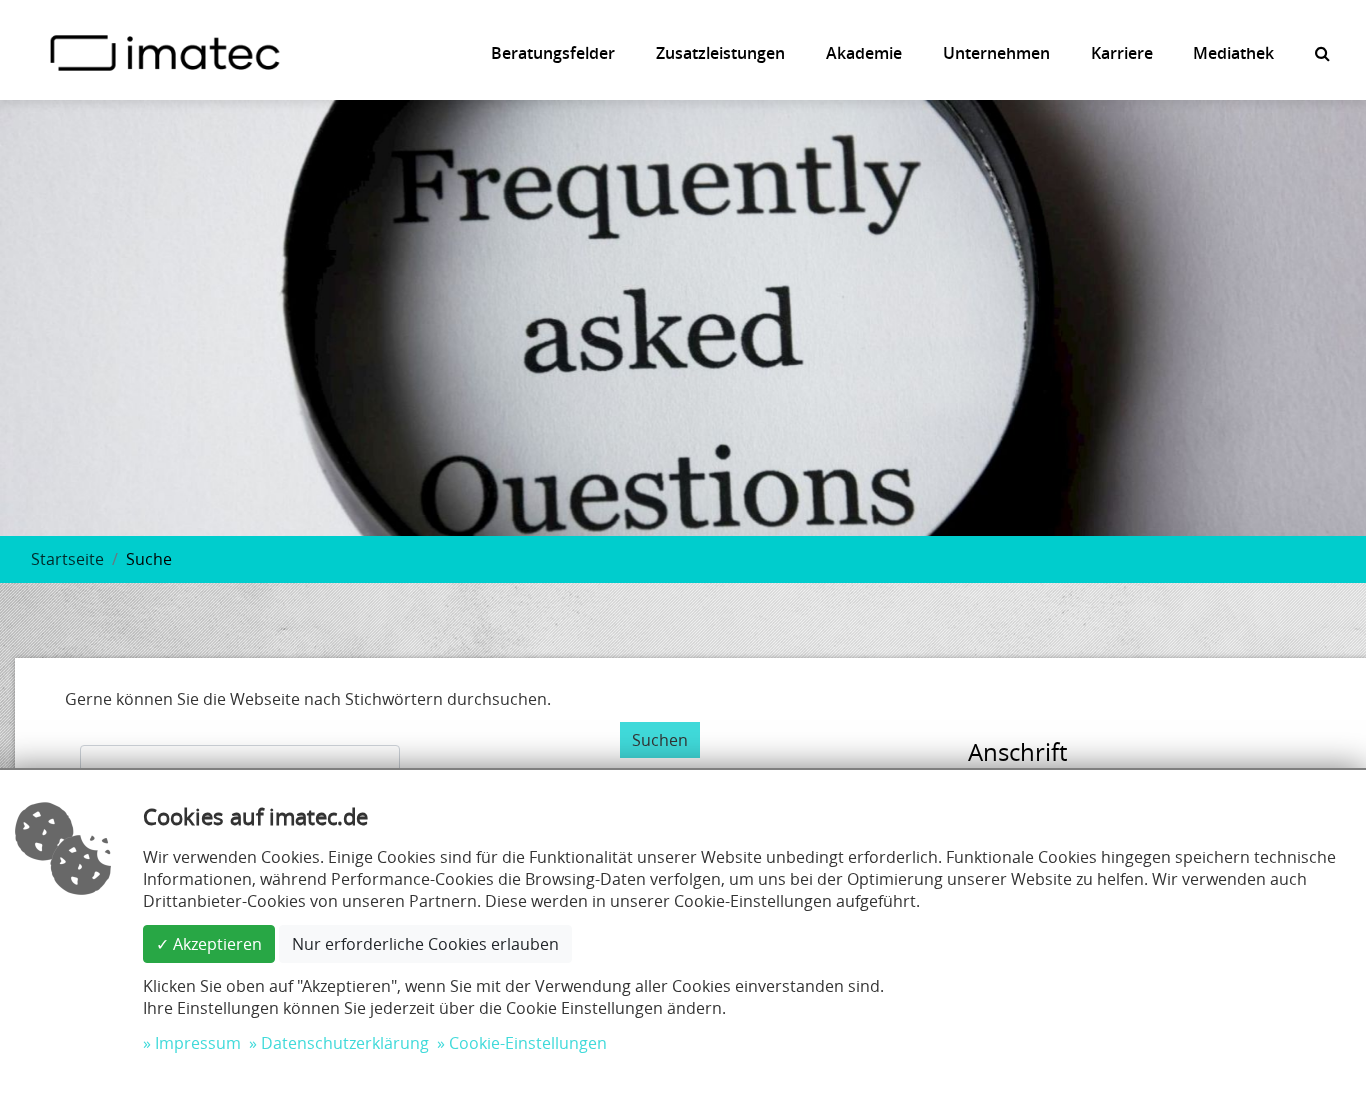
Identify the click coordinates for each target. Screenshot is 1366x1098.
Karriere (1122, 53)
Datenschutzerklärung (345, 1043)
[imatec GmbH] (165, 51)
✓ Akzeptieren (209, 944)
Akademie (864, 53)
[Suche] (1323, 53)
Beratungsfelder (553, 53)
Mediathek (1233, 53)
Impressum (198, 1043)
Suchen (660, 740)
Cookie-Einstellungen (528, 1043)
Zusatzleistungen (720, 53)
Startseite (67, 559)
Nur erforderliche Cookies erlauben (425, 944)
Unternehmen (996, 53)
